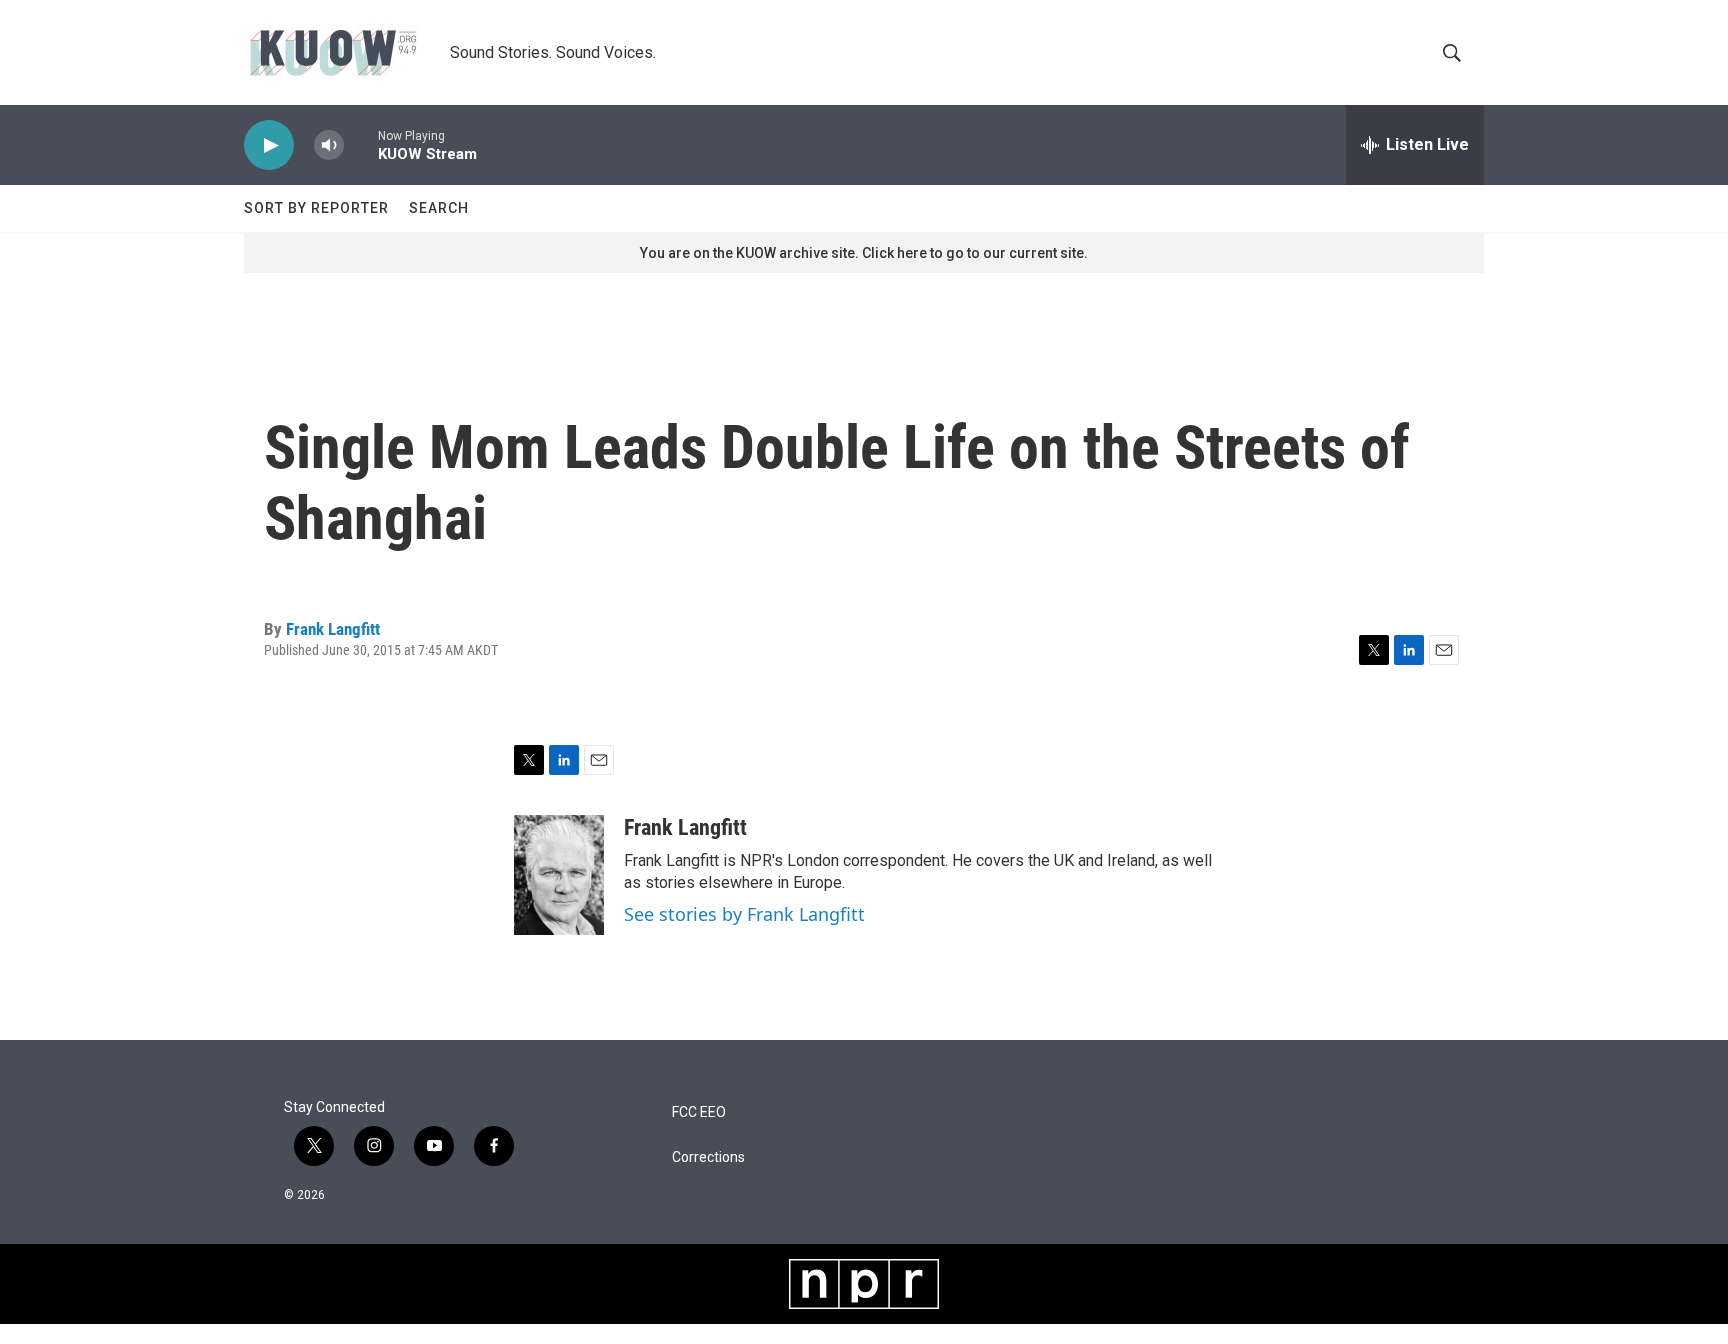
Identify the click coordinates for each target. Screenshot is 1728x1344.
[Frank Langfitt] (559, 875)
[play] (269, 145)
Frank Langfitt (333, 629)
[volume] (329, 145)
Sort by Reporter (316, 208)
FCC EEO (699, 1112)
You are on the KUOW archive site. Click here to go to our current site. (864, 253)
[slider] (361, 144)
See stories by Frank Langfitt (744, 914)
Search (439, 208)
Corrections (708, 1157)
